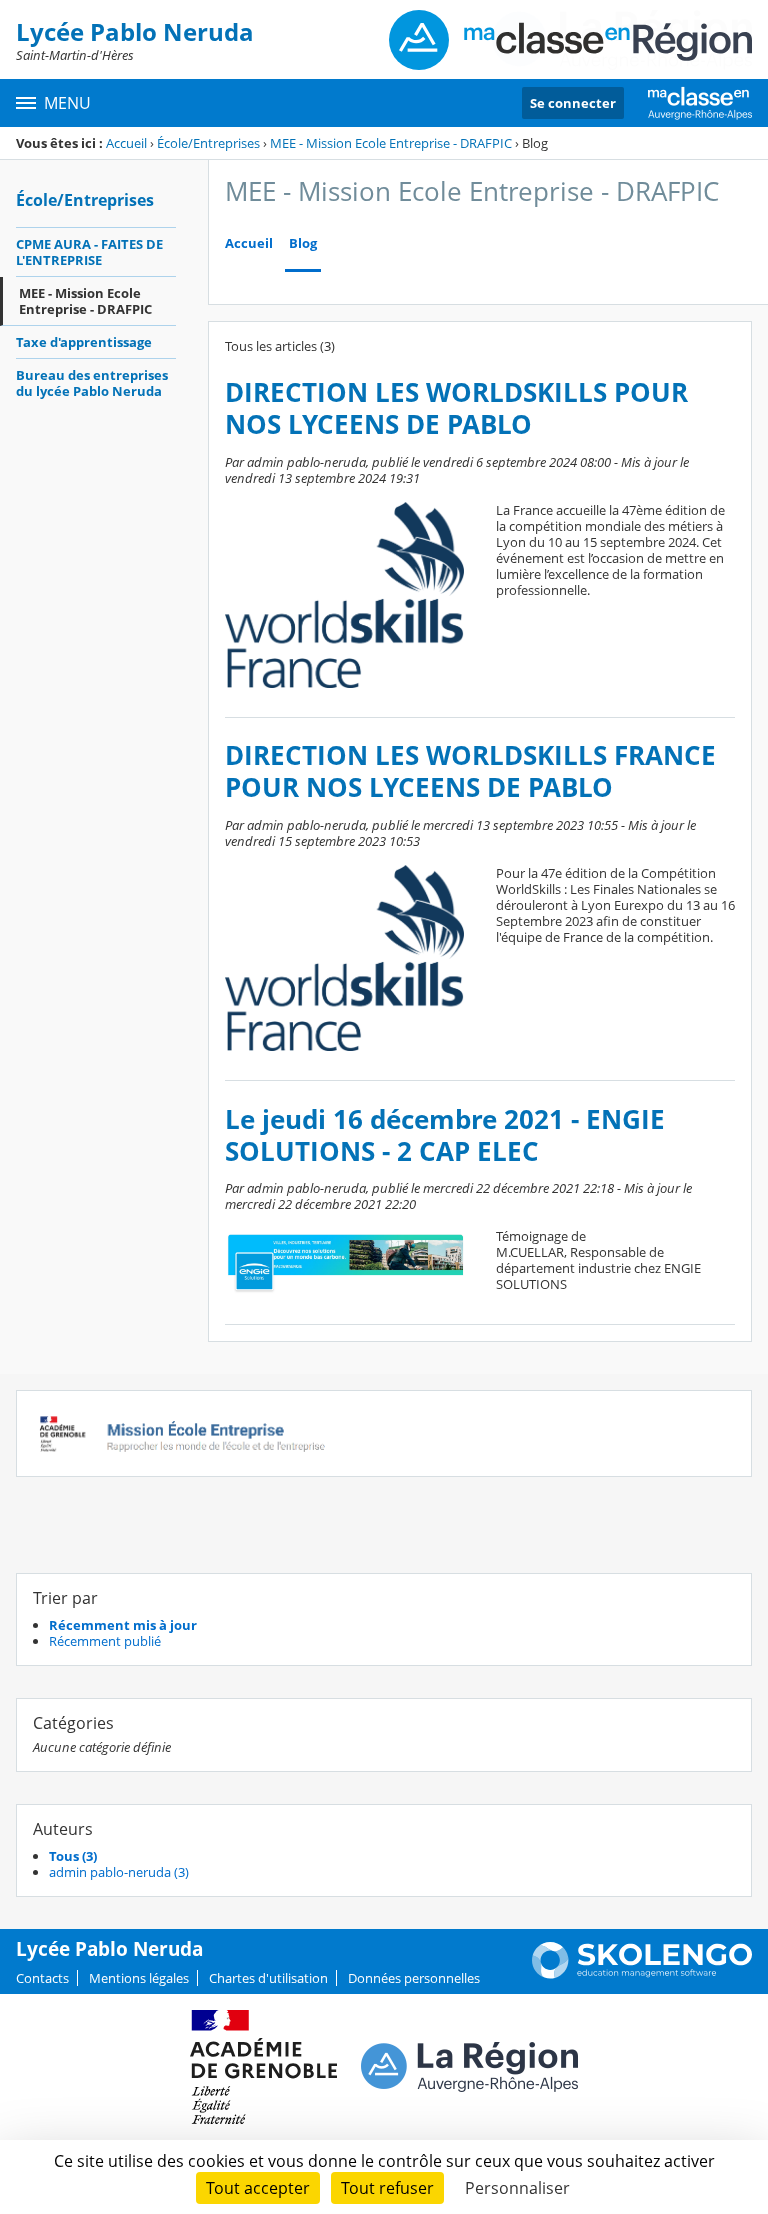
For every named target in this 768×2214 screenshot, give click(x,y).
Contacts (42, 1978)
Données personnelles (414, 1978)
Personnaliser (517, 2188)
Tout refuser (387, 2188)
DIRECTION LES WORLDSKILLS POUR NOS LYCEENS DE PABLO (456, 408)
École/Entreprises (208, 143)
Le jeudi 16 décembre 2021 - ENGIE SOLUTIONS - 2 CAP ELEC (445, 1135)
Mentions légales (139, 1978)
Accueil (126, 143)
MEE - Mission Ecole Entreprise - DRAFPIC (391, 143)
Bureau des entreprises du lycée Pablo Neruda (92, 383)
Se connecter (573, 103)
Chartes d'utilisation (268, 1978)
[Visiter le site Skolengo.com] (642, 1974)
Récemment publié (105, 1641)
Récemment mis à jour (123, 1625)
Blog (303, 243)
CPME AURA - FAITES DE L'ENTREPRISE (89, 252)
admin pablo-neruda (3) (119, 1872)
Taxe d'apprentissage (84, 342)
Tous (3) (73, 1856)
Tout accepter (258, 2188)
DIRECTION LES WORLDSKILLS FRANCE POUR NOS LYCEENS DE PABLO (470, 771)
